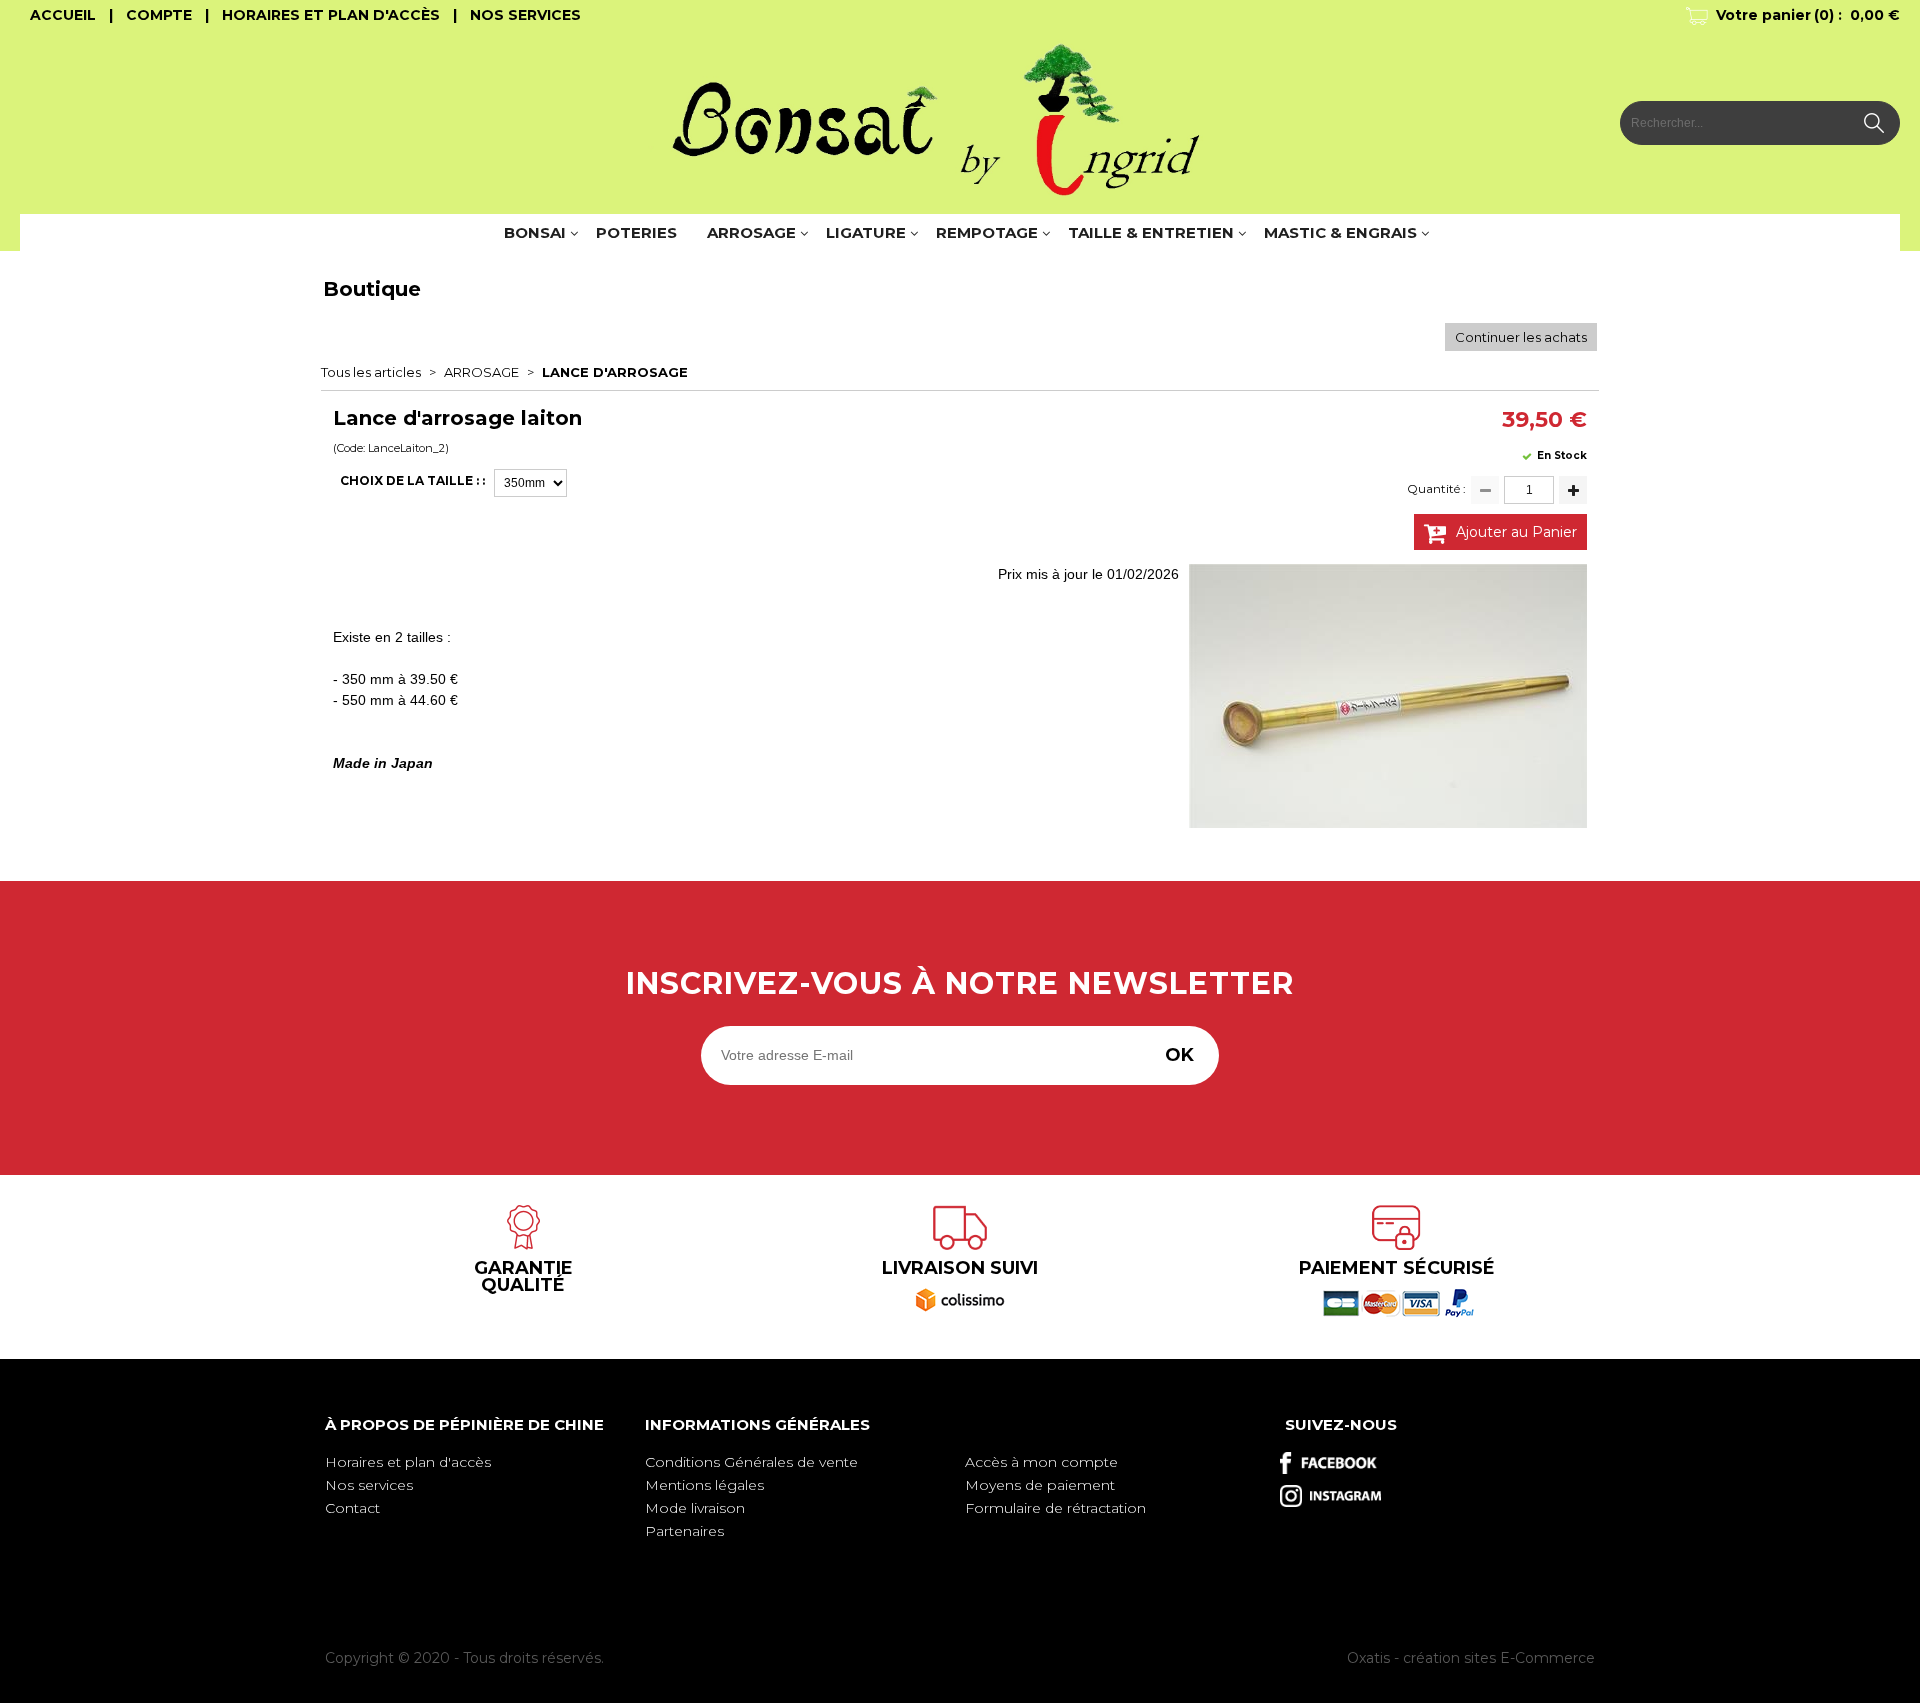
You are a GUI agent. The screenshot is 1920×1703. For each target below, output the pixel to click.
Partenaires (684, 1531)
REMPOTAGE (987, 232)
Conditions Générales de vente (751, 1462)
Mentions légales (704, 1485)
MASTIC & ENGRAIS (1340, 232)
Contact (352, 1508)
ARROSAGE (751, 232)
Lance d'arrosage (615, 372)
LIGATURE (866, 232)
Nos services (369, 1485)
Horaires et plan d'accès (408, 1462)
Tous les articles (371, 372)
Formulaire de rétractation (1055, 1508)
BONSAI (535, 232)
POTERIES (636, 232)
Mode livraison (695, 1508)
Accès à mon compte (1041, 1462)
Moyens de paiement (1040, 1485)
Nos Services (525, 15)
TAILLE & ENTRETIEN (1151, 232)
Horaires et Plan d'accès (331, 15)
